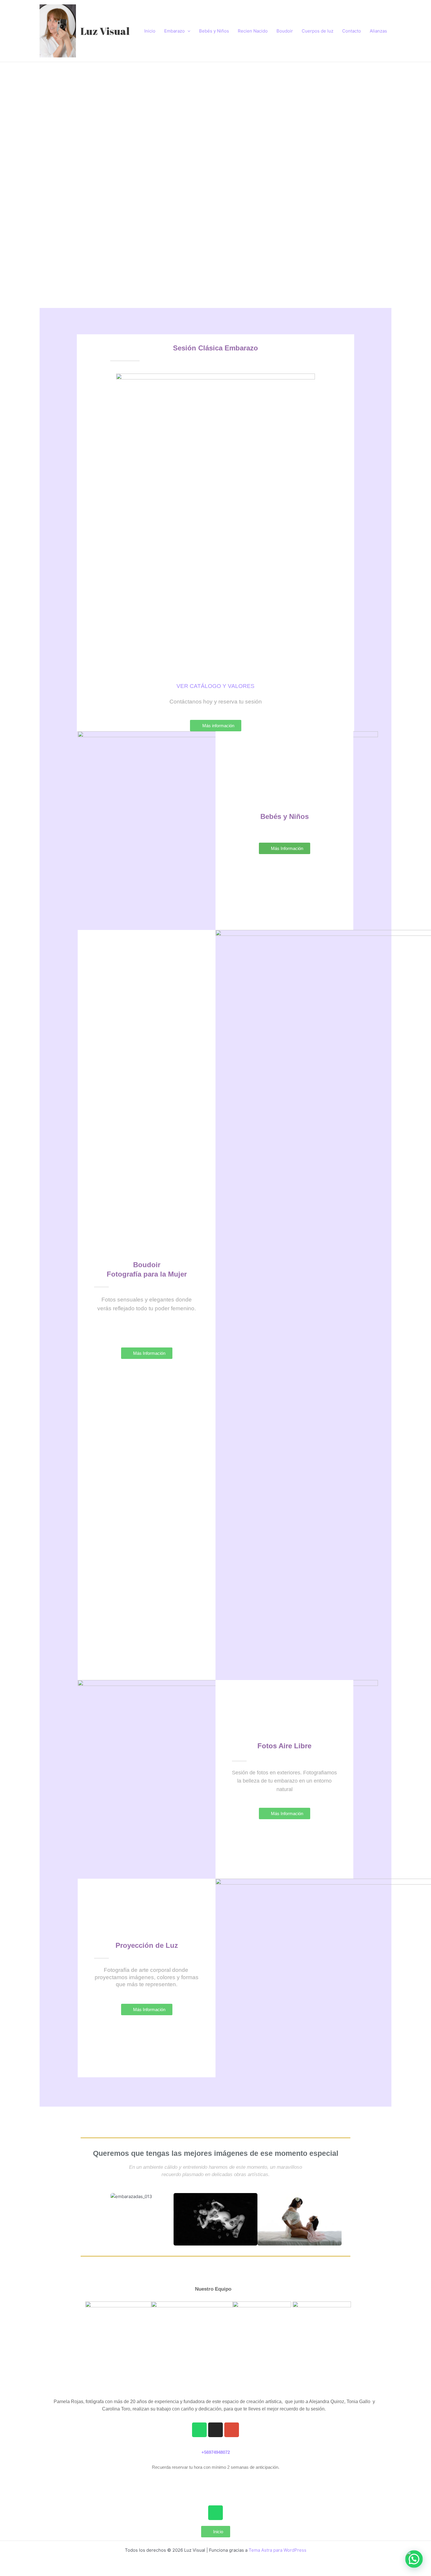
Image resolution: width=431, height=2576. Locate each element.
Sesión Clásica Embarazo (215, 348)
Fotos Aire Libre (284, 1746)
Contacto (352, 31)
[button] (42, 164)
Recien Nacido (253, 31)
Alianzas (378, 31)
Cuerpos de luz (318, 31)
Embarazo (174, 31)
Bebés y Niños (214, 31)
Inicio (150, 31)
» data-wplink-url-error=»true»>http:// (215, 2482)
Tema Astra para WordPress (278, 2550)
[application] (187, 31)
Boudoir (285, 31)
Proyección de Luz (147, 1945)
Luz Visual (105, 31)
